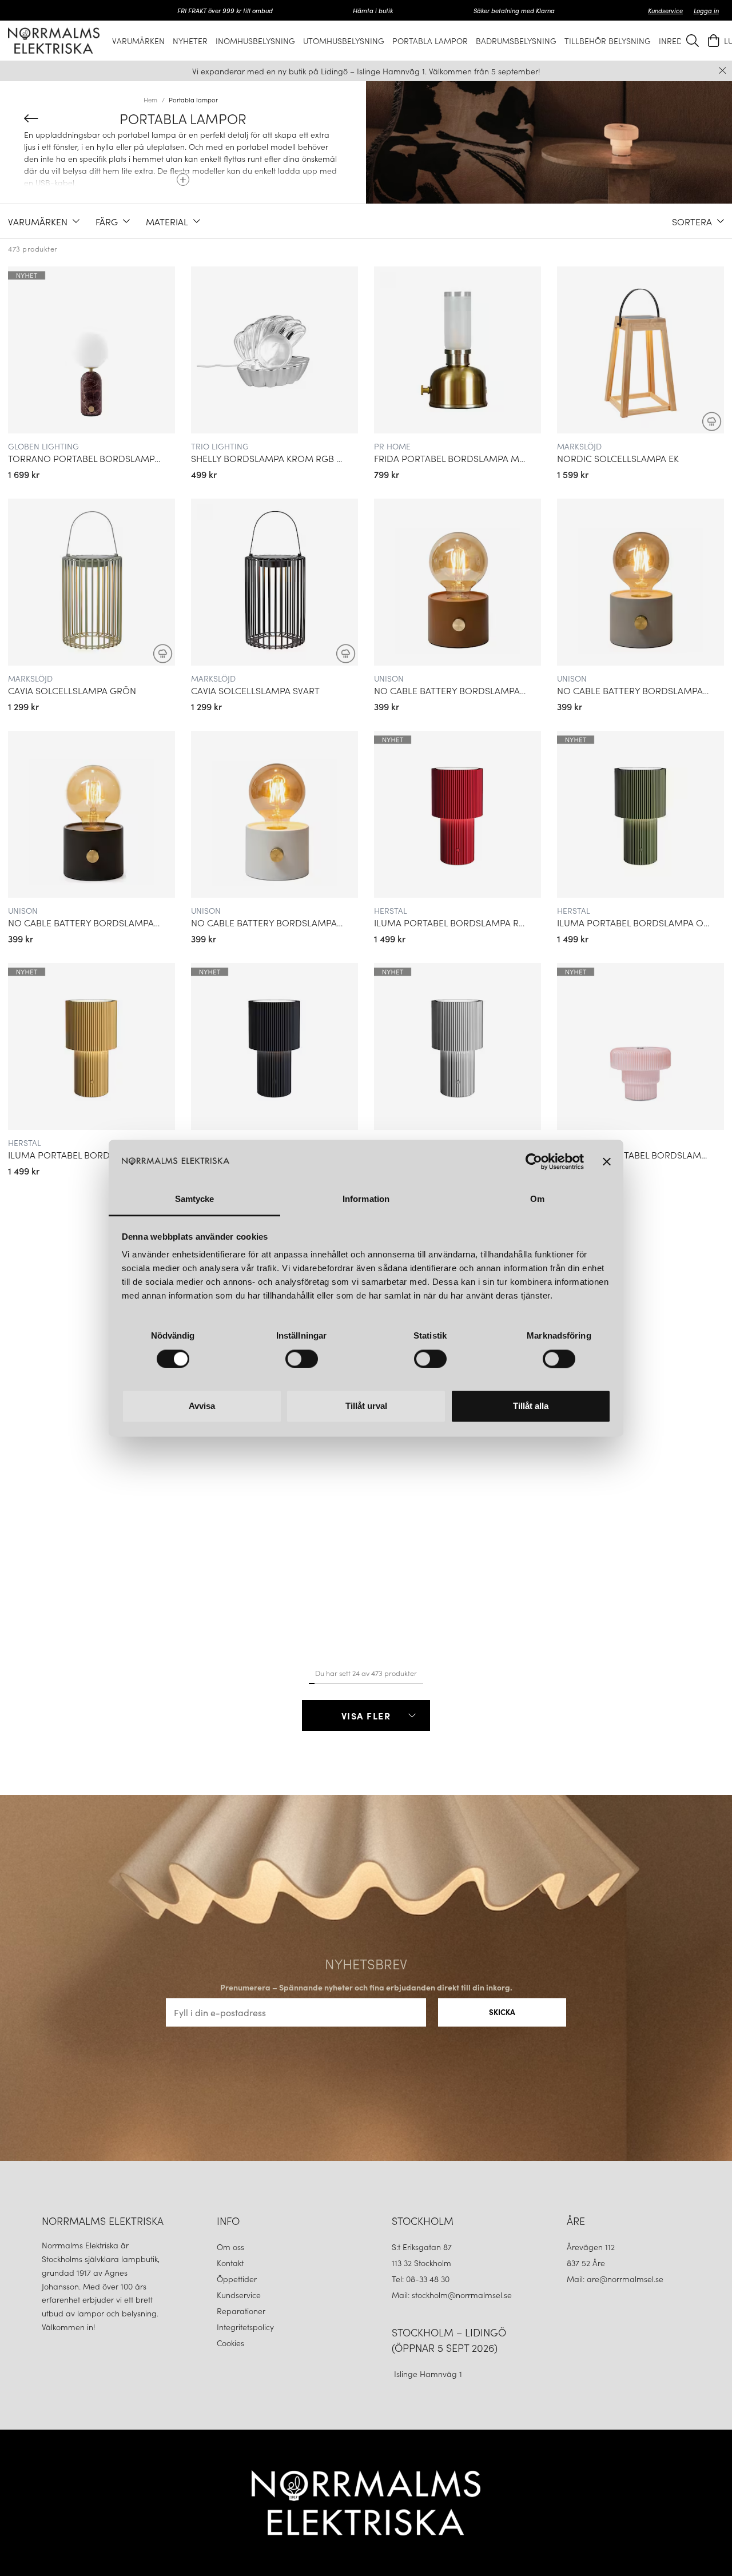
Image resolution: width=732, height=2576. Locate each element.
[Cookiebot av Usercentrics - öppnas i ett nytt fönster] (534, 1161)
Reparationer (241, 2311)
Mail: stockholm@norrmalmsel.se (452, 2295)
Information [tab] (366, 1199)
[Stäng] (723, 71)
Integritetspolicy (245, 2327)
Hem (150, 99)
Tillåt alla (531, 1406)
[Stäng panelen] (607, 1161)
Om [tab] (537, 1199)
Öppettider (237, 2279)
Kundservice (665, 10)
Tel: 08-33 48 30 (422, 2279)
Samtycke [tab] (195, 1199)
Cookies (230, 2343)
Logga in (706, 10)
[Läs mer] (183, 176)
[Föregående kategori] (31, 118)
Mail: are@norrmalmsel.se (615, 2279)
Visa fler (366, 1715)
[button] (44, 221)
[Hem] (54, 40)
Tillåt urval (366, 1406)
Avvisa (202, 1406)
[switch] (302, 1359)
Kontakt (231, 2263)
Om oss (230, 2247)
